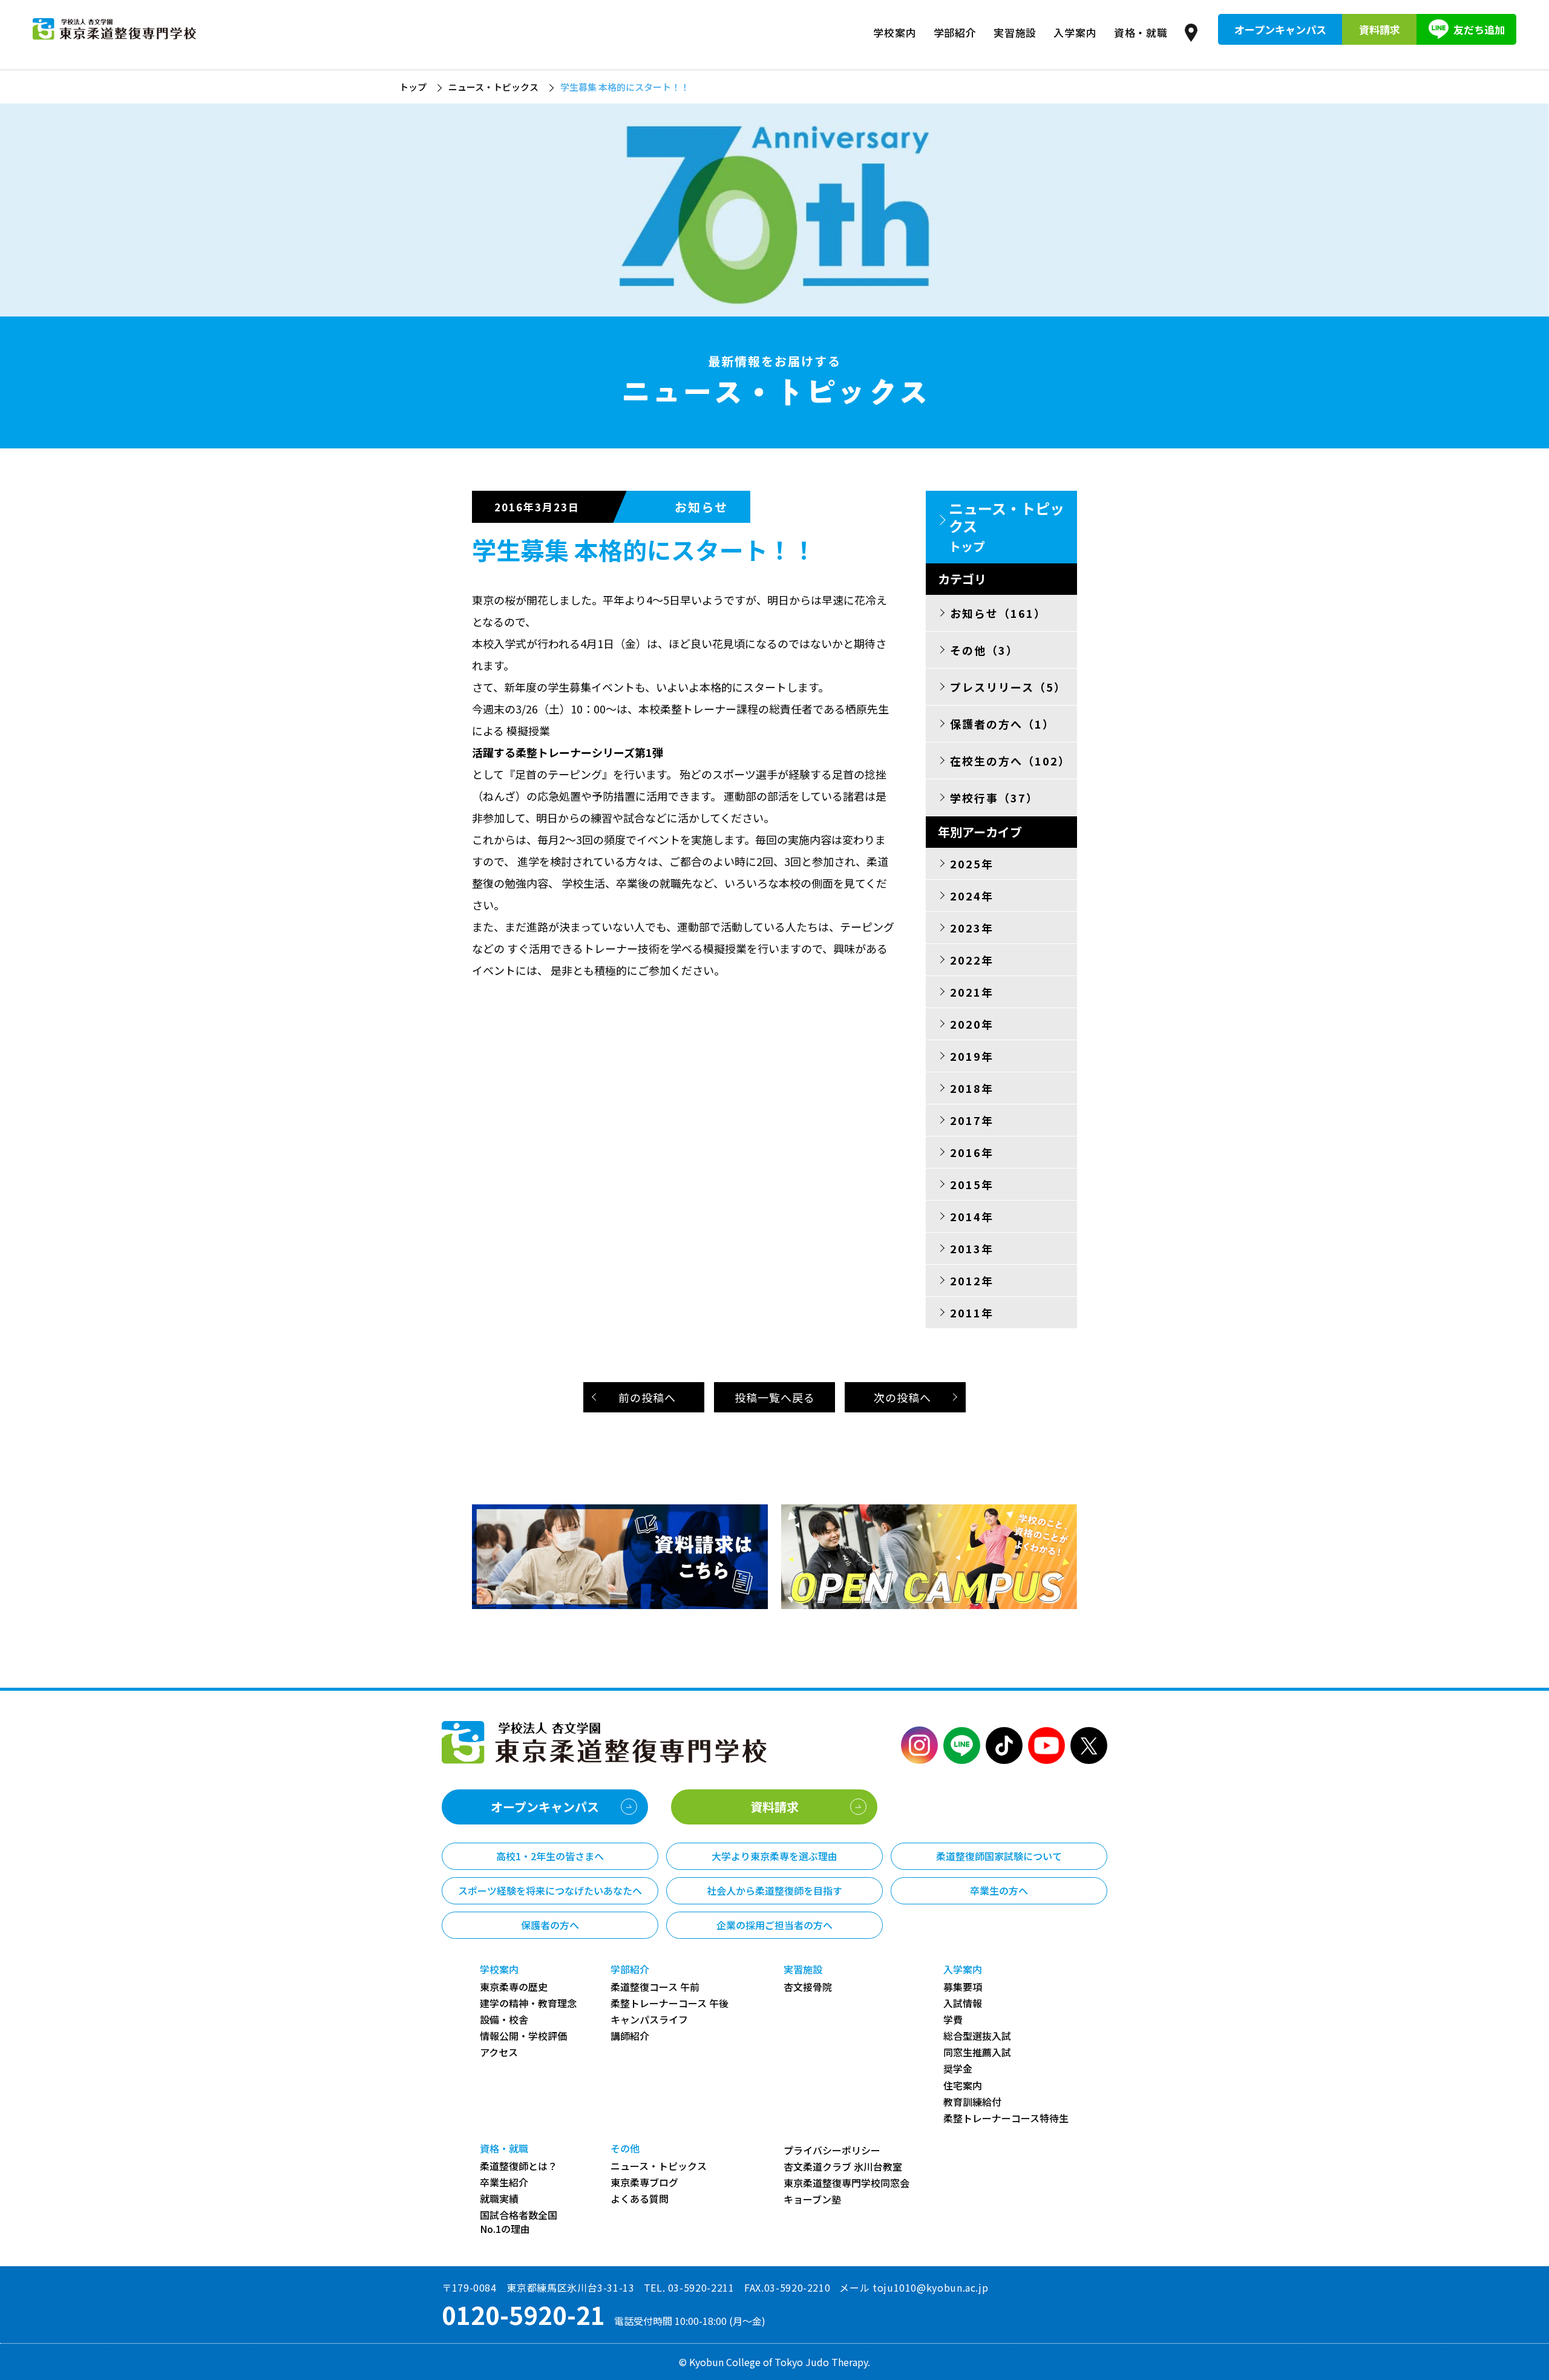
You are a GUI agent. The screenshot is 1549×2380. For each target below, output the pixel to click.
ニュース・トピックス (493, 87)
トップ (413, 87)
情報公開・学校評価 (523, 2036)
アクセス (499, 2052)
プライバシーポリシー (832, 2150)
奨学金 (958, 2069)
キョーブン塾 (812, 2199)
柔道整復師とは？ (519, 2166)
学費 (953, 2020)
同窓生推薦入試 (977, 2052)
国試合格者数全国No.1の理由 (519, 2222)
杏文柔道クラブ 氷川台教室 (843, 2167)
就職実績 (499, 2199)
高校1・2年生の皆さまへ (550, 1856)
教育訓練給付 (972, 2102)
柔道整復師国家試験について (999, 1856)
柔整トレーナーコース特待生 (1006, 2118)
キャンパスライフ (649, 2020)
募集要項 (963, 1987)
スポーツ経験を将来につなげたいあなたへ (550, 1890)
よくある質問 (640, 2199)
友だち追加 (1479, 29)
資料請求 (1380, 29)
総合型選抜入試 (977, 2036)
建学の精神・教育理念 (528, 2003)
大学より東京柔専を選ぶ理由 (774, 1856)
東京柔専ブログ (644, 2182)
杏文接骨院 (808, 1987)
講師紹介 (630, 2036)
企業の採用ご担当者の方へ (774, 1925)
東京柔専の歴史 (514, 1987)
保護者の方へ (550, 1925)
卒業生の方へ (999, 1890)
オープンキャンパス (1280, 29)
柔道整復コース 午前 (655, 1987)
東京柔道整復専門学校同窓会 (847, 2183)
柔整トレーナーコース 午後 (670, 2003)
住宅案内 (963, 2086)
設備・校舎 (504, 2020)
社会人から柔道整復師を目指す (774, 1890)
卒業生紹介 (504, 2182)
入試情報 (963, 2003)
